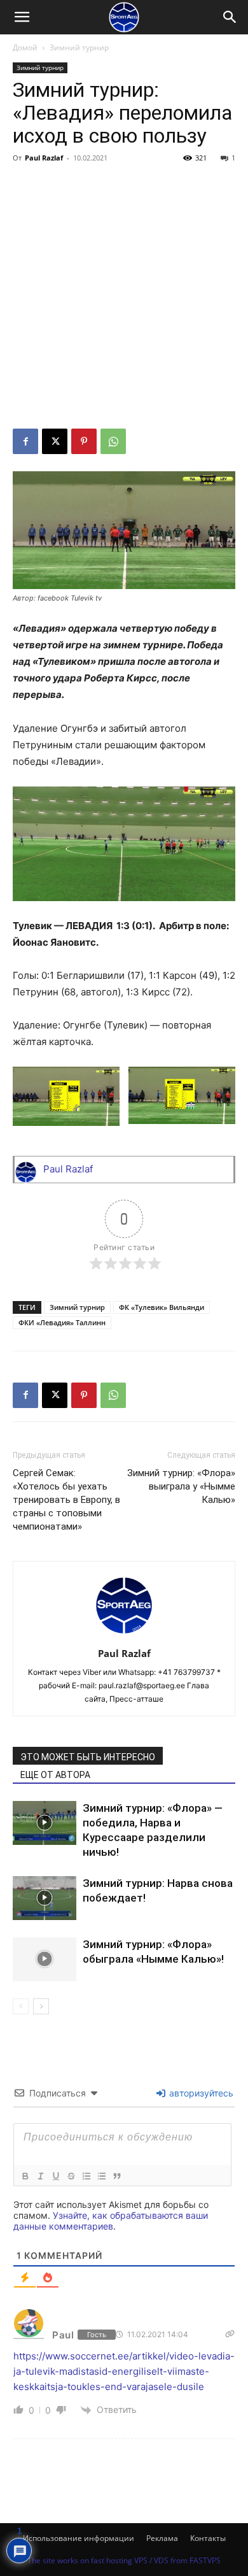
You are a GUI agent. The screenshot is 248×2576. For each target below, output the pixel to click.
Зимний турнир (79, 47)
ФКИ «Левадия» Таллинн (62, 1322)
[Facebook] (25, 441)
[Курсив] (40, 2176)
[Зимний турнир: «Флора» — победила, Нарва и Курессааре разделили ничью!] (45, 1823)
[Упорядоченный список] (86, 2176)
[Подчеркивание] (55, 2176)
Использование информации (79, 2538)
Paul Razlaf (44, 158)
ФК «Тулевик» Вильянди (162, 1307)
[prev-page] (21, 2006)
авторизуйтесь (200, 2093)
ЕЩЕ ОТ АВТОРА (55, 1775)
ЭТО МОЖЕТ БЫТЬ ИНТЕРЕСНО (88, 1757)
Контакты (208, 2538)
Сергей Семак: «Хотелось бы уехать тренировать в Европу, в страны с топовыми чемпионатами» (66, 1500)
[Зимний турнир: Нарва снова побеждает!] (45, 1898)
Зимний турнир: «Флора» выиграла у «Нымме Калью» (181, 1486)
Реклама (162, 2538)
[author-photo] (124, 1636)
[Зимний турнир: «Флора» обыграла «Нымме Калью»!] (45, 1959)
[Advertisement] (124, 298)
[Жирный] (25, 2176)
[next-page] (41, 2006)
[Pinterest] (84, 441)
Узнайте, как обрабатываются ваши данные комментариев (111, 2221)
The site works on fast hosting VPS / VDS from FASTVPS (124, 2560)
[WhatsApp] (113, 441)
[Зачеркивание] (71, 2176)
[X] (55, 441)
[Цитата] (116, 2176)
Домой (25, 47)
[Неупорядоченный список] (101, 2176)
